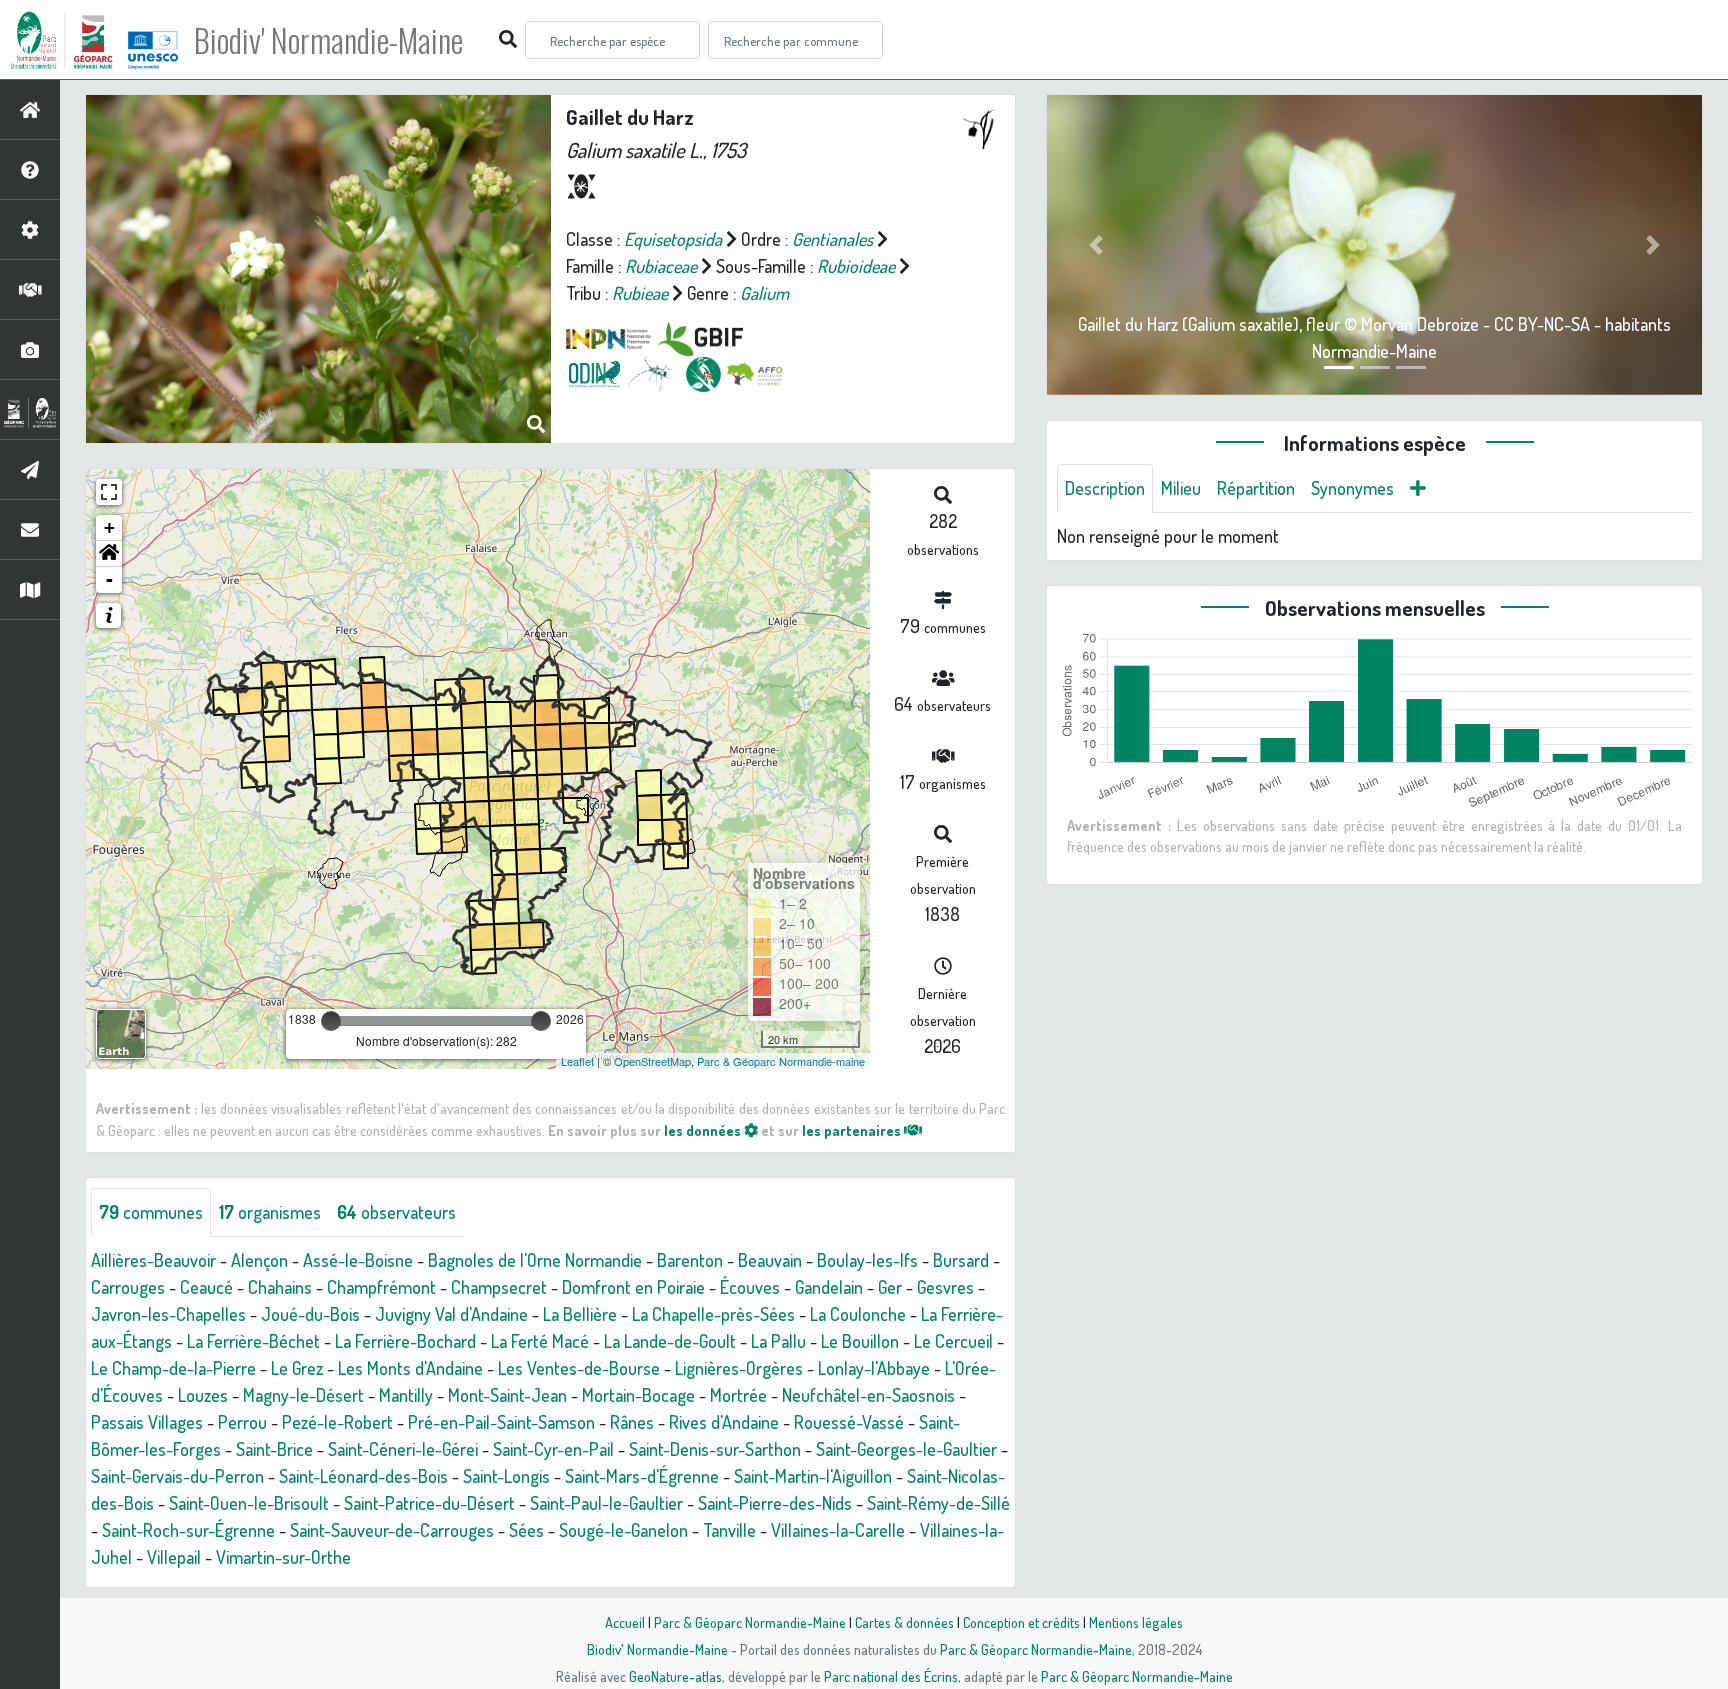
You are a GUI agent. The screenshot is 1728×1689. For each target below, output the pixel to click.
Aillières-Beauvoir (153, 1260)
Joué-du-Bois (310, 1314)
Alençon (259, 1260)
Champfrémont (381, 1287)
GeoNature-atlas (675, 1676)
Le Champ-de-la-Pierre (173, 1368)
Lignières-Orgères (739, 1368)
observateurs (396, 1212)
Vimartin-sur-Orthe (283, 1557)
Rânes (632, 1422)
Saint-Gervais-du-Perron (177, 1476)
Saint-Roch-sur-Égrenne (188, 1530)
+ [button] (109, 527)
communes (151, 1212)
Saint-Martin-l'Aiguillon (813, 1476)
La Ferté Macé (540, 1341)
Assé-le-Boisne (358, 1260)
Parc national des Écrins (891, 1676)
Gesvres (945, 1287)
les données (704, 1130)
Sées (526, 1530)
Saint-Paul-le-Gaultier (606, 1503)
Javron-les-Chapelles (168, 1314)
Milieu (1181, 488)
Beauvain (770, 1260)
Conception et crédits (1021, 1622)
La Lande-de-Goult (670, 1341)
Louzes (203, 1395)
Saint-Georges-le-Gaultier (906, 1449)
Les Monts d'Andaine (410, 1368)
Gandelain (829, 1287)
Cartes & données (904, 1622)
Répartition (1256, 488)
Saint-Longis (506, 1476)
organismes (270, 1212)
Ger (890, 1287)
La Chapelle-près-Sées (713, 1314)
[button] (109, 554)
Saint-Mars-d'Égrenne (642, 1476)
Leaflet (577, 1061)
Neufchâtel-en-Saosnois (868, 1395)
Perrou (242, 1422)
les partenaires (853, 1130)
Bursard (961, 1260)
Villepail (174, 1557)
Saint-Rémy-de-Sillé (938, 1503)
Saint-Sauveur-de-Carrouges (392, 1530)
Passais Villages (147, 1422)
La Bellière (580, 1314)
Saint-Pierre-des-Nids (775, 1503)
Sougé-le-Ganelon (623, 1530)
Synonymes (1352, 488)
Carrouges (128, 1287)
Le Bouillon (860, 1341)
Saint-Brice (274, 1449)
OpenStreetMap (652, 1061)
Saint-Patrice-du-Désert (429, 1503)
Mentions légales (1136, 1622)
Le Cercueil (953, 1341)
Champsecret (499, 1287)
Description (1105, 488)
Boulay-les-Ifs (867, 1260)
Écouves (750, 1287)
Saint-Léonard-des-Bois (363, 1476)
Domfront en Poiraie (633, 1287)
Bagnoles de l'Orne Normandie (535, 1260)
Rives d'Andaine (724, 1422)
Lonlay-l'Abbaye (874, 1368)
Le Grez (297, 1368)
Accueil (625, 1622)
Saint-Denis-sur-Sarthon (715, 1449)
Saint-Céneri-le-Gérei (403, 1449)
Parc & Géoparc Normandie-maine (781, 1061)
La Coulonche (858, 1314)
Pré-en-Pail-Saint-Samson (501, 1422)
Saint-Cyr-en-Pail (553, 1449)
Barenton (690, 1260)
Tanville (729, 1530)
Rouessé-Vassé (849, 1422)
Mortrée (738, 1395)
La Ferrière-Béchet (253, 1341)
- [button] (109, 579)
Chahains (280, 1287)
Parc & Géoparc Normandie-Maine (750, 1622)
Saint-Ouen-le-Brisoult (249, 1503)
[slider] (331, 1021)
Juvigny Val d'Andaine (451, 1314)
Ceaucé (206, 1287)
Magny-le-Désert (303, 1395)
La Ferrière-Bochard (405, 1341)
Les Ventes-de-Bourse (579, 1368)
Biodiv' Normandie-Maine (328, 40)
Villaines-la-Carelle (838, 1530)
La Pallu (778, 1341)
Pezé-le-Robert (337, 1422)
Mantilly (406, 1395)
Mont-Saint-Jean (507, 1395)
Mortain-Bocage (638, 1395)
